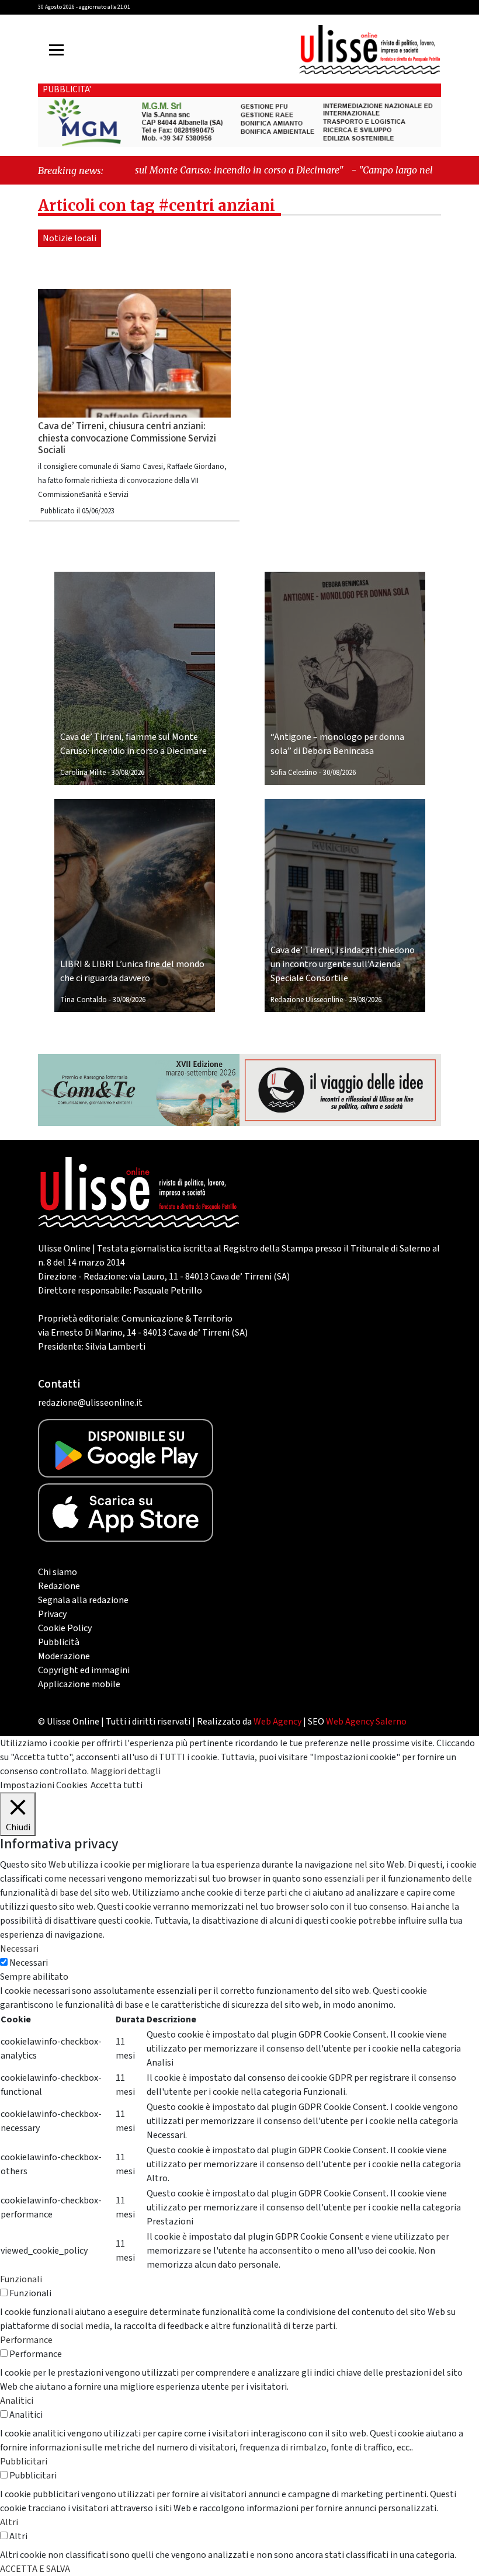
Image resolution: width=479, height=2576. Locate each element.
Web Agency (277, 1722)
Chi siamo (58, 1572)
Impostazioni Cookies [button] (44, 1785)
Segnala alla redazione (83, 1600)
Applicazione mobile (79, 1684)
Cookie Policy (65, 1628)
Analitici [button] (17, 2401)
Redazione (59, 1586)
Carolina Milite (83, 773)
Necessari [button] (19, 1949)
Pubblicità (59, 1642)
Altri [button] (9, 2522)
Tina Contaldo (84, 1000)
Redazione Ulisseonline (307, 1000)
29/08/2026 (365, 1000)
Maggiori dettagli (126, 1771)
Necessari (29, 1963)
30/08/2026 (128, 773)
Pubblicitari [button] (24, 2462)
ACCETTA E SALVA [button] (35, 2569)
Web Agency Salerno (366, 1722)
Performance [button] (26, 2340)
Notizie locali (70, 238)
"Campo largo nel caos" (359, 170)
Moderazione (64, 1656)
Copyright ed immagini (84, 1670)
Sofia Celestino (294, 773)
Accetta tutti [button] (117, 1785)
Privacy (52, 1614)
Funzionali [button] (21, 2279)
